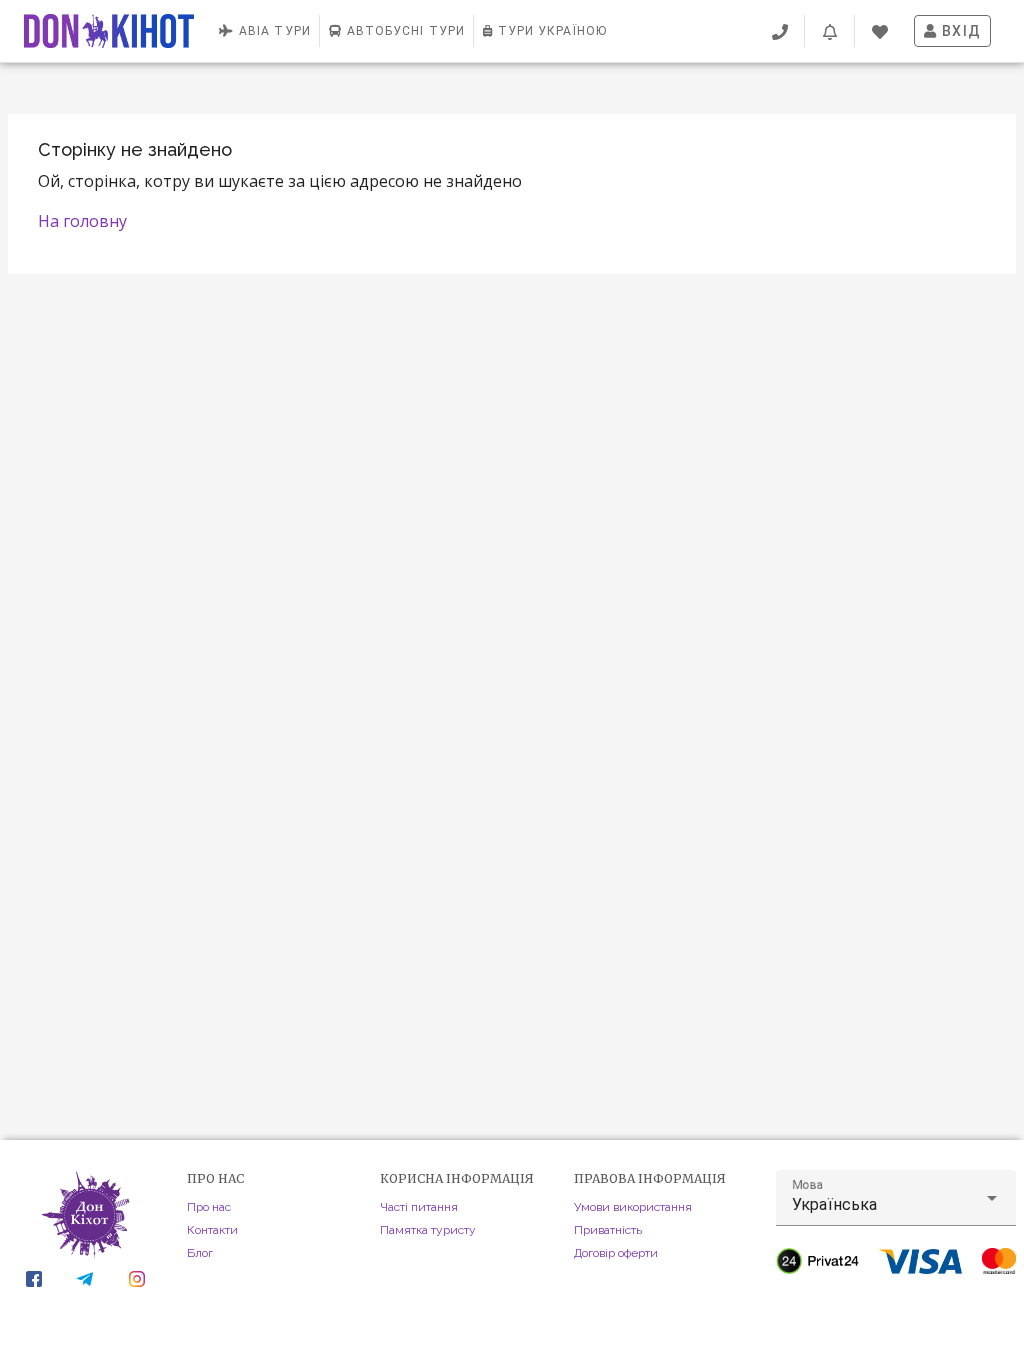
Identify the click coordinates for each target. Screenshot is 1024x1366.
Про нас (209, 1207)
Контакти (212, 1230)
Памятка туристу (428, 1230)
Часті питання (419, 1207)
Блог (200, 1253)
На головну (82, 221)
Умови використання (633, 1207)
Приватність (608, 1230)
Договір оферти (616, 1253)
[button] (896, 1198)
